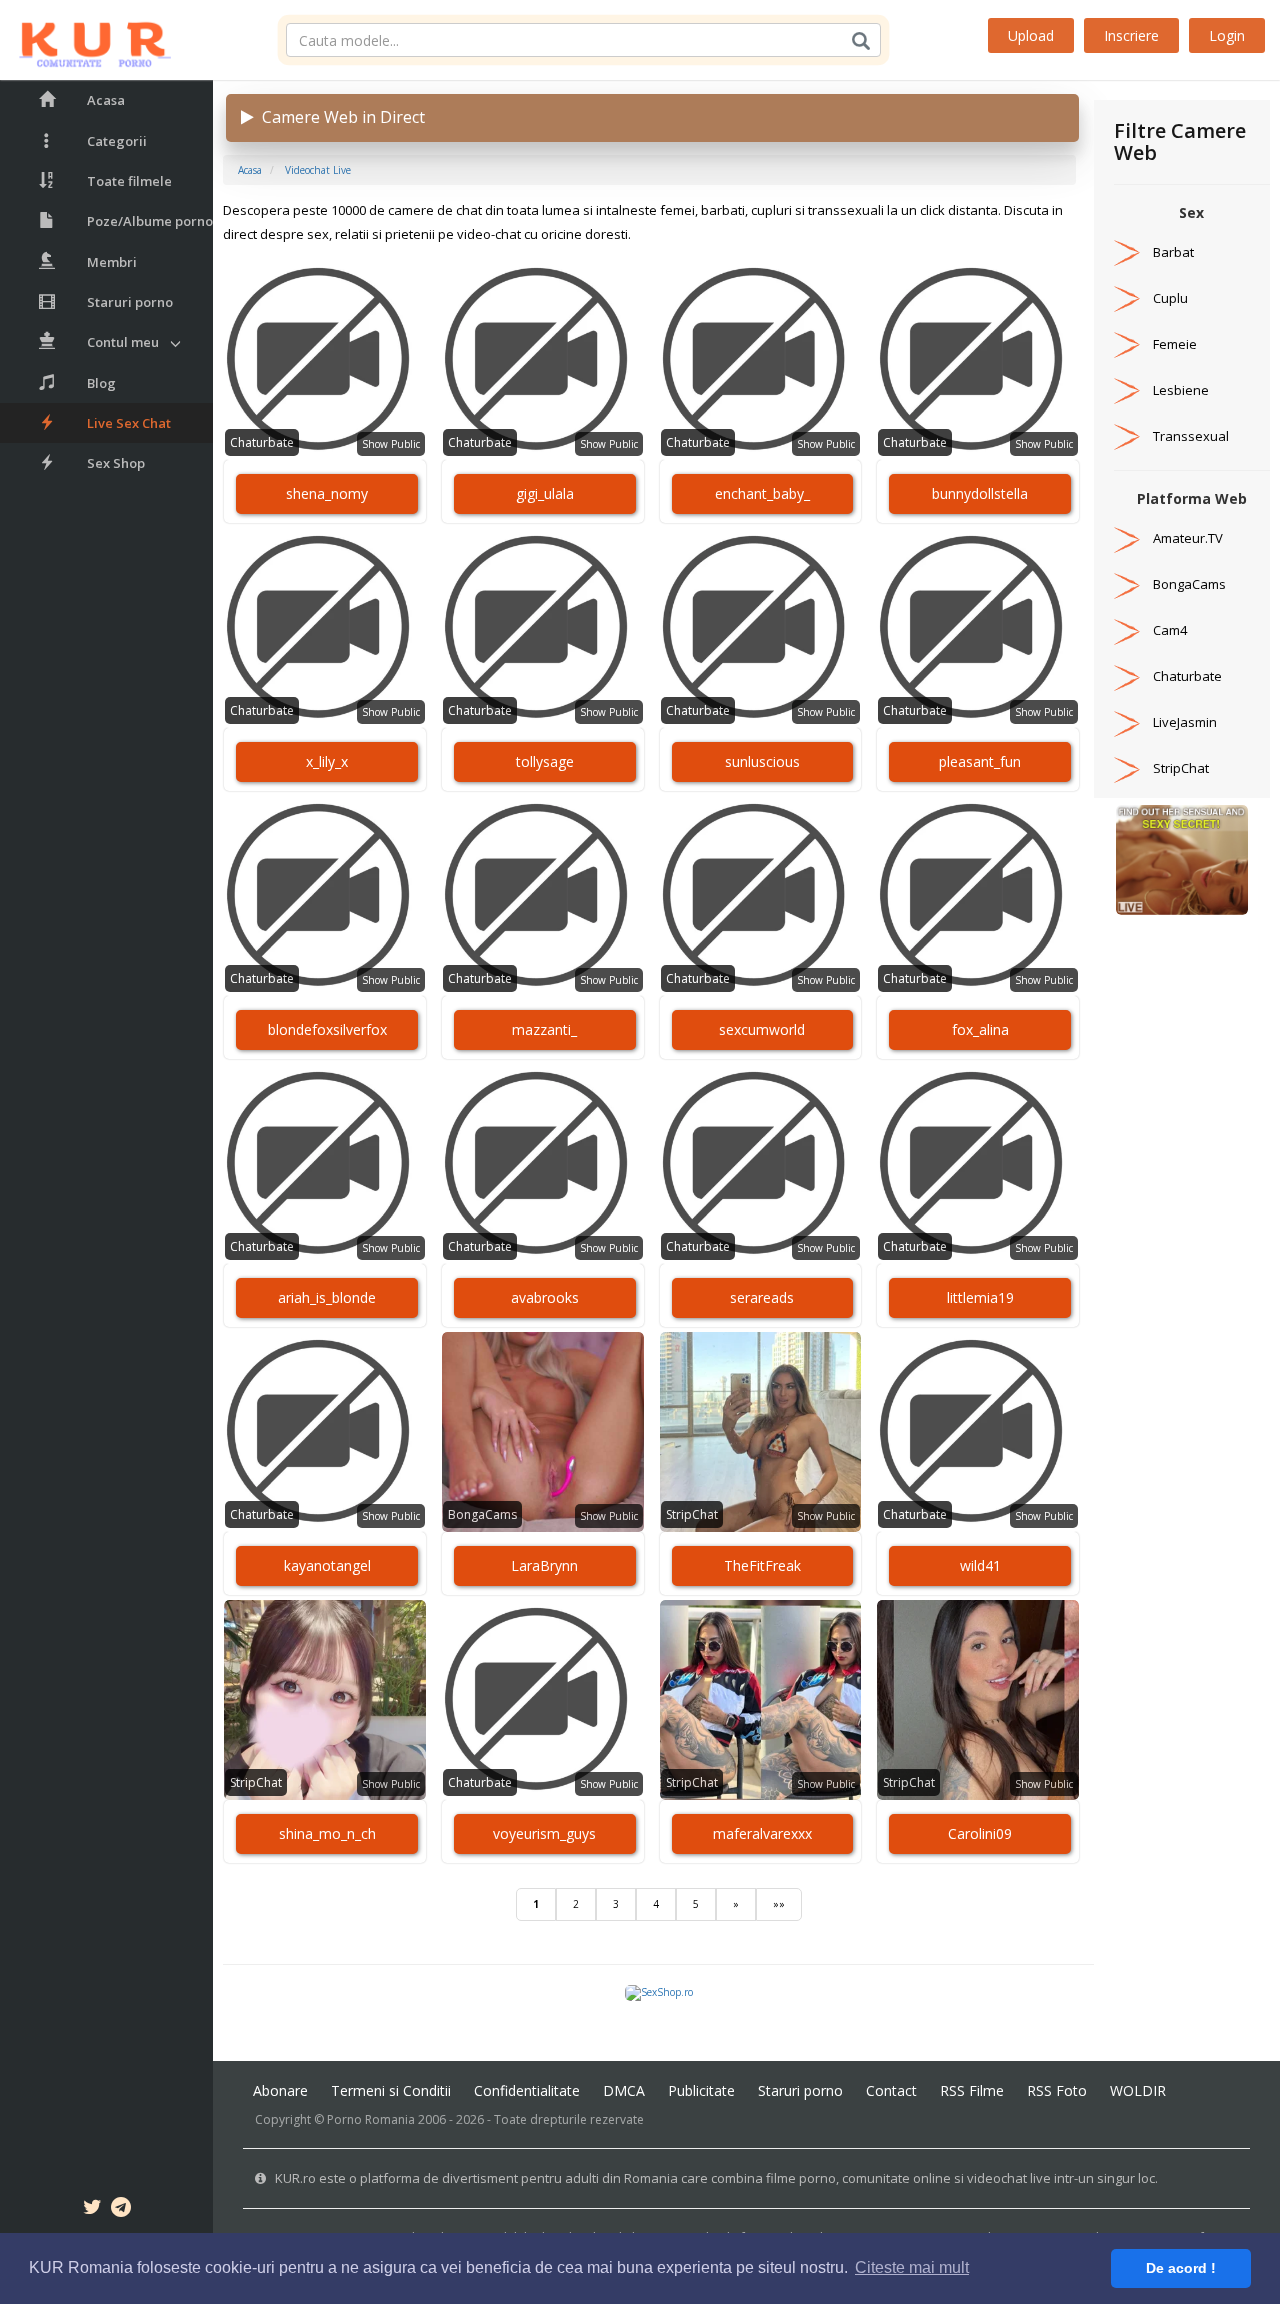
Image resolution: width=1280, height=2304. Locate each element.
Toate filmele (129, 181)
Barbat (1173, 252)
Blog (101, 383)
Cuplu (1170, 298)
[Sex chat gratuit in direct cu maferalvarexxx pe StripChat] (761, 1700)
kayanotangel (327, 1565)
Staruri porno (130, 302)
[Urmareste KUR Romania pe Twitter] (92, 2210)
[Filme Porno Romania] (85, 40)
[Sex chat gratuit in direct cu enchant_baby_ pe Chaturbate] (761, 360)
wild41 (980, 1565)
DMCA (624, 2090)
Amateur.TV (1188, 538)
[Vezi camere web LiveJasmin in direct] (1127, 722)
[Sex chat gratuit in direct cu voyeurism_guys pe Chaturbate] (543, 1700)
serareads (762, 1297)
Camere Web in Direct (339, 117)
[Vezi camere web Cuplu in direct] (1127, 298)
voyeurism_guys (544, 1833)
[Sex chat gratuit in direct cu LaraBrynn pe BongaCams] (543, 1432)
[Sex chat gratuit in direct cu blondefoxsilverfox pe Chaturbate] (325, 896)
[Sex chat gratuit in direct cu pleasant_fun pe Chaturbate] (978, 628)
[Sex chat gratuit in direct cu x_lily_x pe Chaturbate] (325, 628)
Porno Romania (371, 2119)
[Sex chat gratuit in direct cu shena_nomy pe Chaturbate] (325, 360)
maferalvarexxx (762, 1833)
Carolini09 (980, 1833)
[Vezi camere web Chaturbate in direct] (1127, 676)
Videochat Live (318, 170)
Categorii (117, 141)
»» (779, 1904)
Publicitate (701, 2090)
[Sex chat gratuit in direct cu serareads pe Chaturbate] (761, 1164)
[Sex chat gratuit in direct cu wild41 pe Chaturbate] (978, 1432)
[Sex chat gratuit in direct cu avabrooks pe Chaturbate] (543, 1164)
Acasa (106, 100)
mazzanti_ (544, 1029)
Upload (1031, 35)
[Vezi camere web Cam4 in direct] (1127, 630)
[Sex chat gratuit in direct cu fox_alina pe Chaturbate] (978, 896)
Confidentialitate (527, 2090)
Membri (112, 262)
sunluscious (762, 761)
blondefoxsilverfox (327, 1029)
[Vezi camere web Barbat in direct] (1127, 252)
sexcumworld (762, 1029)
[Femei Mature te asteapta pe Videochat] (1182, 859)
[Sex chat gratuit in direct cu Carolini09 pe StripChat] (978, 1700)
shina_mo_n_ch (327, 1833)
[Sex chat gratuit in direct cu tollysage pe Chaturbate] (543, 628)
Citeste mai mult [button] (912, 2267)
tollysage (545, 761)
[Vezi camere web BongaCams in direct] (1127, 584)
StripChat (692, 1514)
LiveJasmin (1185, 722)
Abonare (280, 2090)
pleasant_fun (980, 761)
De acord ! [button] (1181, 2268)
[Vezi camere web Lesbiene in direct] (1127, 390)
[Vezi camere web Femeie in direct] (1127, 344)
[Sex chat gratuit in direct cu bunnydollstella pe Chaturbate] (978, 360)
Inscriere (1131, 35)
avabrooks (545, 1297)
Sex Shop (116, 463)
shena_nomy (327, 493)
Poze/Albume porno (150, 221)
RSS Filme (972, 2090)
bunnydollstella (980, 493)
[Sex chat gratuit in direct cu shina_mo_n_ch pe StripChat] (325, 1700)
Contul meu (123, 342)
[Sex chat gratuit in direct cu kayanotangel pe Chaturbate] (325, 1432)
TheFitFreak (762, 1565)
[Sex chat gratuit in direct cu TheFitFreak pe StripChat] (761, 1432)
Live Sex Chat (129, 423)
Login (1227, 35)
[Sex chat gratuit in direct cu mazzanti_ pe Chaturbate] (543, 896)
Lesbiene (1181, 390)
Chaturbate (262, 442)
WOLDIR (1138, 2090)
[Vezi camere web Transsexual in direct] (1127, 436)
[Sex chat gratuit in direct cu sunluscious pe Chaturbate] (761, 628)
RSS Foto (1057, 2090)
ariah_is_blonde (327, 1297)
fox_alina (980, 1029)
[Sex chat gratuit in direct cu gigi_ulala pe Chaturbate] (543, 360)
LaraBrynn (544, 1565)
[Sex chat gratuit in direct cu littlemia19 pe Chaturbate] (978, 1164)
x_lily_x (327, 761)
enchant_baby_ (762, 493)
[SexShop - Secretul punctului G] (659, 1992)
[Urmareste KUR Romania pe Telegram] (121, 2210)
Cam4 (1170, 630)
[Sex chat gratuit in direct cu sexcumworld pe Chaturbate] (761, 896)
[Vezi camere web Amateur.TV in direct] (1127, 538)
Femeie (1175, 344)
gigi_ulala (545, 493)
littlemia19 (980, 1297)
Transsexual (1191, 436)
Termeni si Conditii (391, 2090)
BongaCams (482, 1514)
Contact (891, 2090)
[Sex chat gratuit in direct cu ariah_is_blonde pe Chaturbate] (325, 1164)
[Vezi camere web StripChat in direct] (1127, 768)
